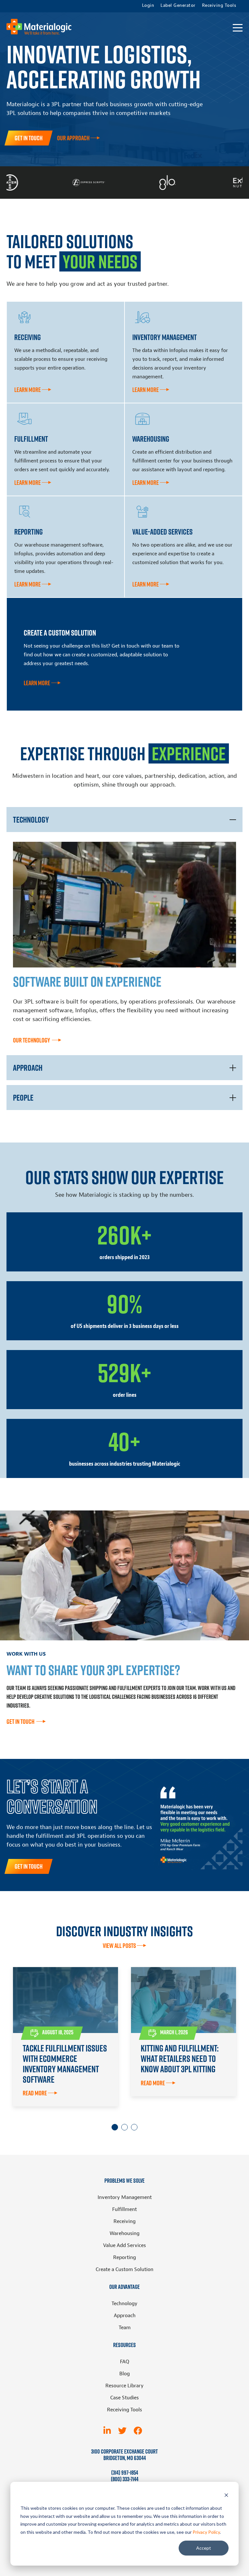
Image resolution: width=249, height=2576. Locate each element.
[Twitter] (122, 2431)
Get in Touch (29, 138)
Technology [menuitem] (124, 2304)
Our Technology (32, 1040)
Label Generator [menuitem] (178, 6)
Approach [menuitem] (125, 2316)
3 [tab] (134, 2127)
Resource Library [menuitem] (124, 2386)
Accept (204, 2548)
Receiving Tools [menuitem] (219, 6)
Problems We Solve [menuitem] (124, 2181)
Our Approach (73, 138)
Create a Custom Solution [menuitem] (124, 2269)
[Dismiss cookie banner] (226, 2496)
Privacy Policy (206, 2532)
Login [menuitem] (148, 6)
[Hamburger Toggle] (238, 28)
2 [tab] (124, 2127)
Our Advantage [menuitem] (124, 2287)
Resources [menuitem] (124, 2345)
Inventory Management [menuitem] (125, 2197)
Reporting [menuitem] (124, 2257)
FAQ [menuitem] (125, 2362)
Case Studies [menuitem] (124, 2398)
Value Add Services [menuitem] (124, 2245)
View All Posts (119, 1946)
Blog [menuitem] (124, 2374)
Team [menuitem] (125, 2328)
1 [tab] (115, 2127)
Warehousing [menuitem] (124, 2233)
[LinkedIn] (107, 2431)
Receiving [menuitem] (124, 2221)
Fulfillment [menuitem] (124, 2209)
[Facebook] (138, 2431)
